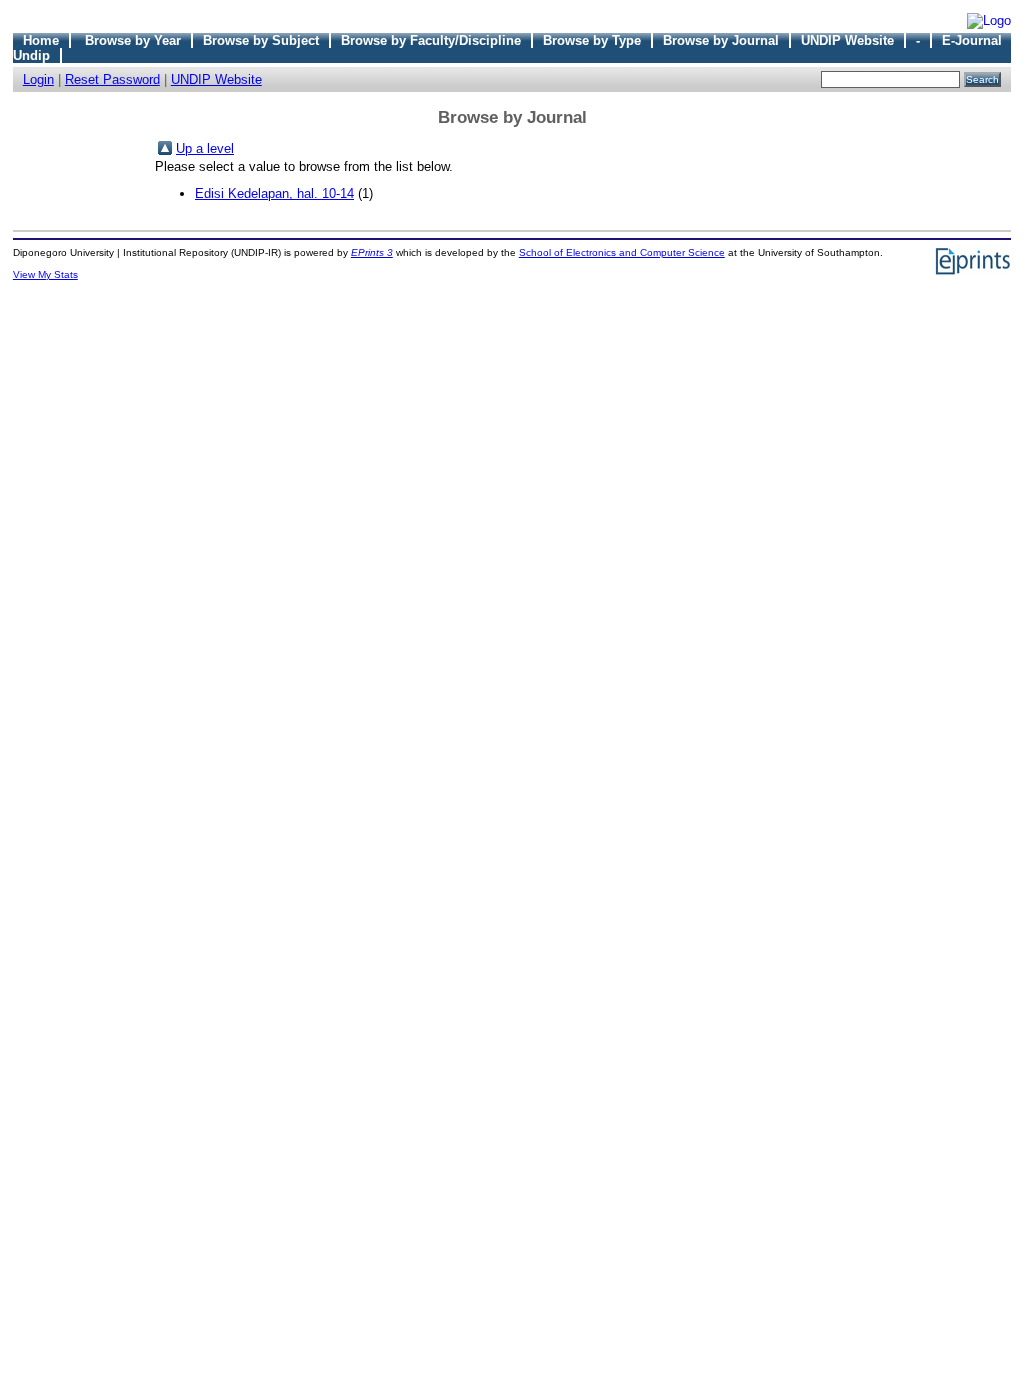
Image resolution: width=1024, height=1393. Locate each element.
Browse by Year (133, 40)
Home (41, 40)
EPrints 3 (372, 252)
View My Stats (45, 274)
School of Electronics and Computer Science (622, 252)
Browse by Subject (261, 40)
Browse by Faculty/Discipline (431, 40)
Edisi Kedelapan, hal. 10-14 (274, 193)
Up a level (205, 148)
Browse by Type (592, 40)
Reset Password (112, 79)
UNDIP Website (847, 40)
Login (38, 79)
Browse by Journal (721, 40)
